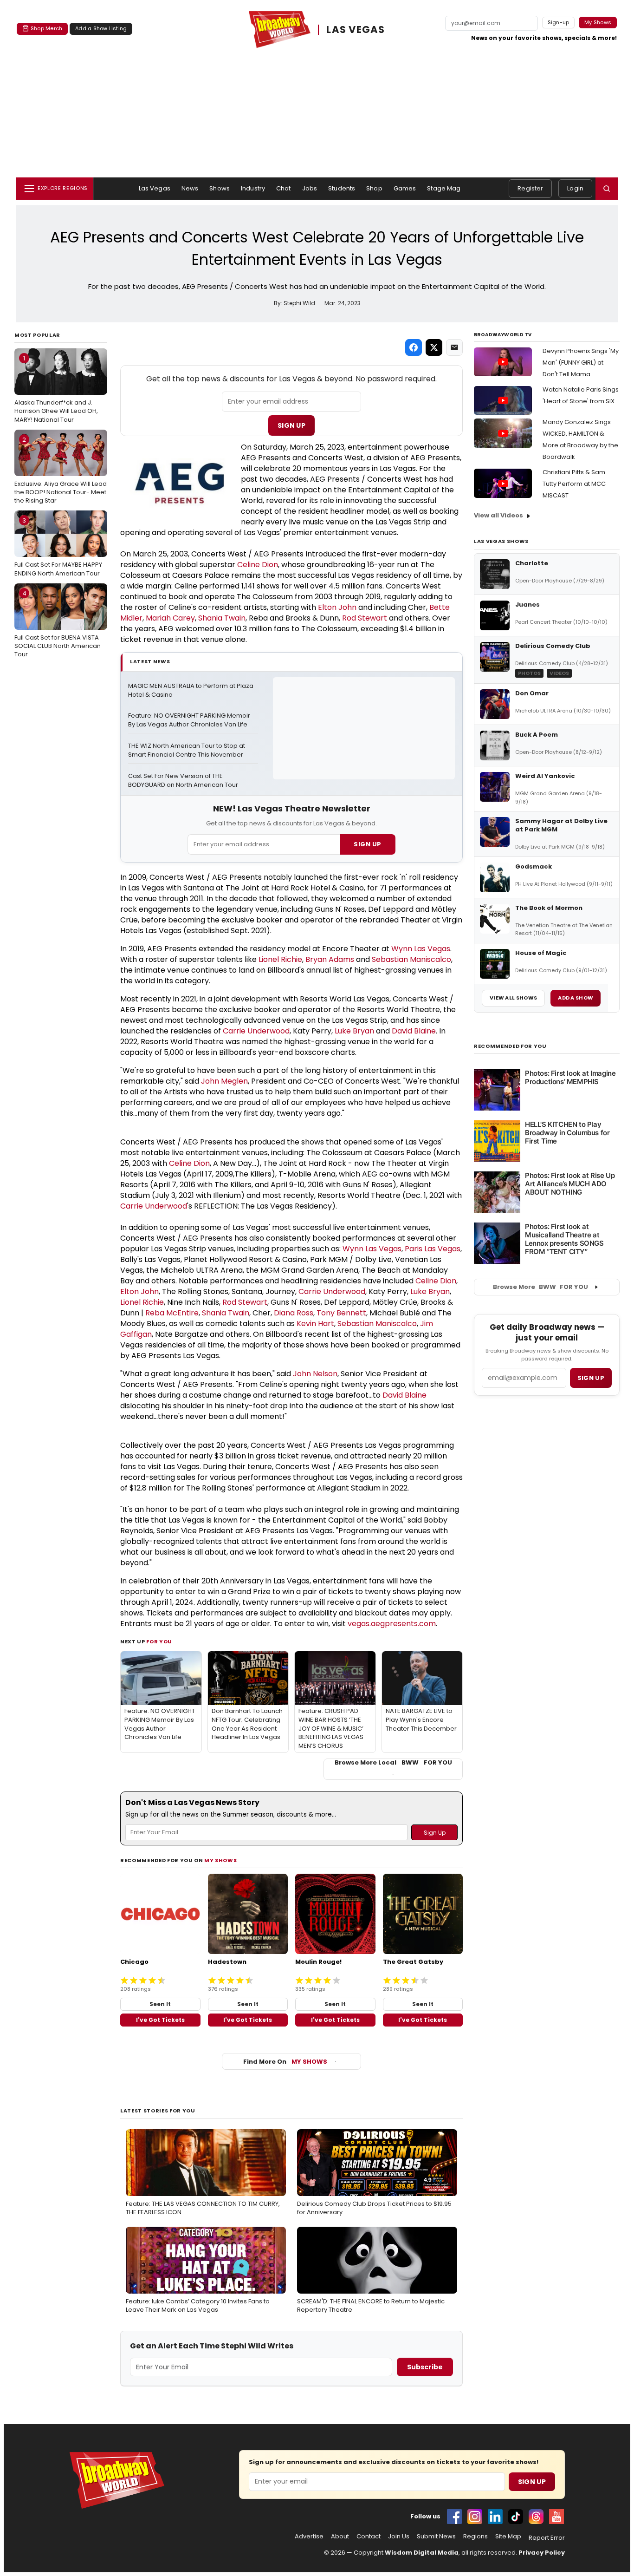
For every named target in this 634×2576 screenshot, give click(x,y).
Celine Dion (258, 565)
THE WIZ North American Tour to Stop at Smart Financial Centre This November (187, 750)
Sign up (591, 1378)
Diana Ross (294, 1313)
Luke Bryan (354, 1031)
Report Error (547, 2538)
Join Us (399, 2537)
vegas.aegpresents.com (392, 1624)
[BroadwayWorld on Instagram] (475, 2517)
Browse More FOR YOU (540, 1287)
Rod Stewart (365, 618)
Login (575, 188)
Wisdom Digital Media (422, 2553)
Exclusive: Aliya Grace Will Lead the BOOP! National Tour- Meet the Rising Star (61, 470)
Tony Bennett (341, 1313)
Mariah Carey (170, 618)
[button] (607, 189)
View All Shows (513, 998)
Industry (253, 188)
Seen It (160, 2004)
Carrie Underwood (256, 1031)
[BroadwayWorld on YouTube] (556, 2517)
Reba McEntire (172, 1313)
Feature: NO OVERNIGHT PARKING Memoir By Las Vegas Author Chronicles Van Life (190, 720)
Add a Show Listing (101, 28)
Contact (369, 2537)
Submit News (436, 2537)
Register (530, 188)
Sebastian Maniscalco (411, 959)
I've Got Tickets (160, 2020)
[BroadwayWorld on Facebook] (454, 2517)
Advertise (309, 2537)
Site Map (508, 2537)
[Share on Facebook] (414, 347)
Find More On (285, 2062)
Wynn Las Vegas (421, 949)
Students (342, 188)
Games (405, 188)
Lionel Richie (280, 959)
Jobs (310, 188)
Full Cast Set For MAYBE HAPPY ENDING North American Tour (58, 547)
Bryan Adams (330, 959)
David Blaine (414, 1031)
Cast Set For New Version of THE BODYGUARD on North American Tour (183, 781)
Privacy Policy (542, 2553)
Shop (374, 188)
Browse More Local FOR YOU (393, 1763)
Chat (284, 188)
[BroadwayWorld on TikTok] (516, 2517)
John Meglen (224, 1081)
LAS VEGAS (356, 30)
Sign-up (559, 22)
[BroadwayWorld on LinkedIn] (495, 2517)
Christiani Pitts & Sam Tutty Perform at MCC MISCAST (574, 484)
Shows (220, 188)
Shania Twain (222, 618)
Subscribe (425, 2367)
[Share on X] (434, 347)
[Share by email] (454, 347)
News (190, 188)
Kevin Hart (315, 1324)
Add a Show (576, 998)
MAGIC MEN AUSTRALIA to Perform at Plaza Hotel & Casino (191, 690)
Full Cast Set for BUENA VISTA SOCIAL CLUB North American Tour (58, 624)
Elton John (337, 607)
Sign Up (291, 425)
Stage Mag (444, 188)
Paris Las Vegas (433, 1249)
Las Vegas (155, 188)
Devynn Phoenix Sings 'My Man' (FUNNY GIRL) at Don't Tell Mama (581, 363)
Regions (475, 2537)
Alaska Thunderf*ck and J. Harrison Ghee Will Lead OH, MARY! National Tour (56, 389)
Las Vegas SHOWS (501, 541)
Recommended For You (510, 1046)
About (340, 2537)
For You (159, 1641)
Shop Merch (46, 28)
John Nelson (315, 1374)
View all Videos (498, 515)
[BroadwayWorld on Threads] (536, 2517)
